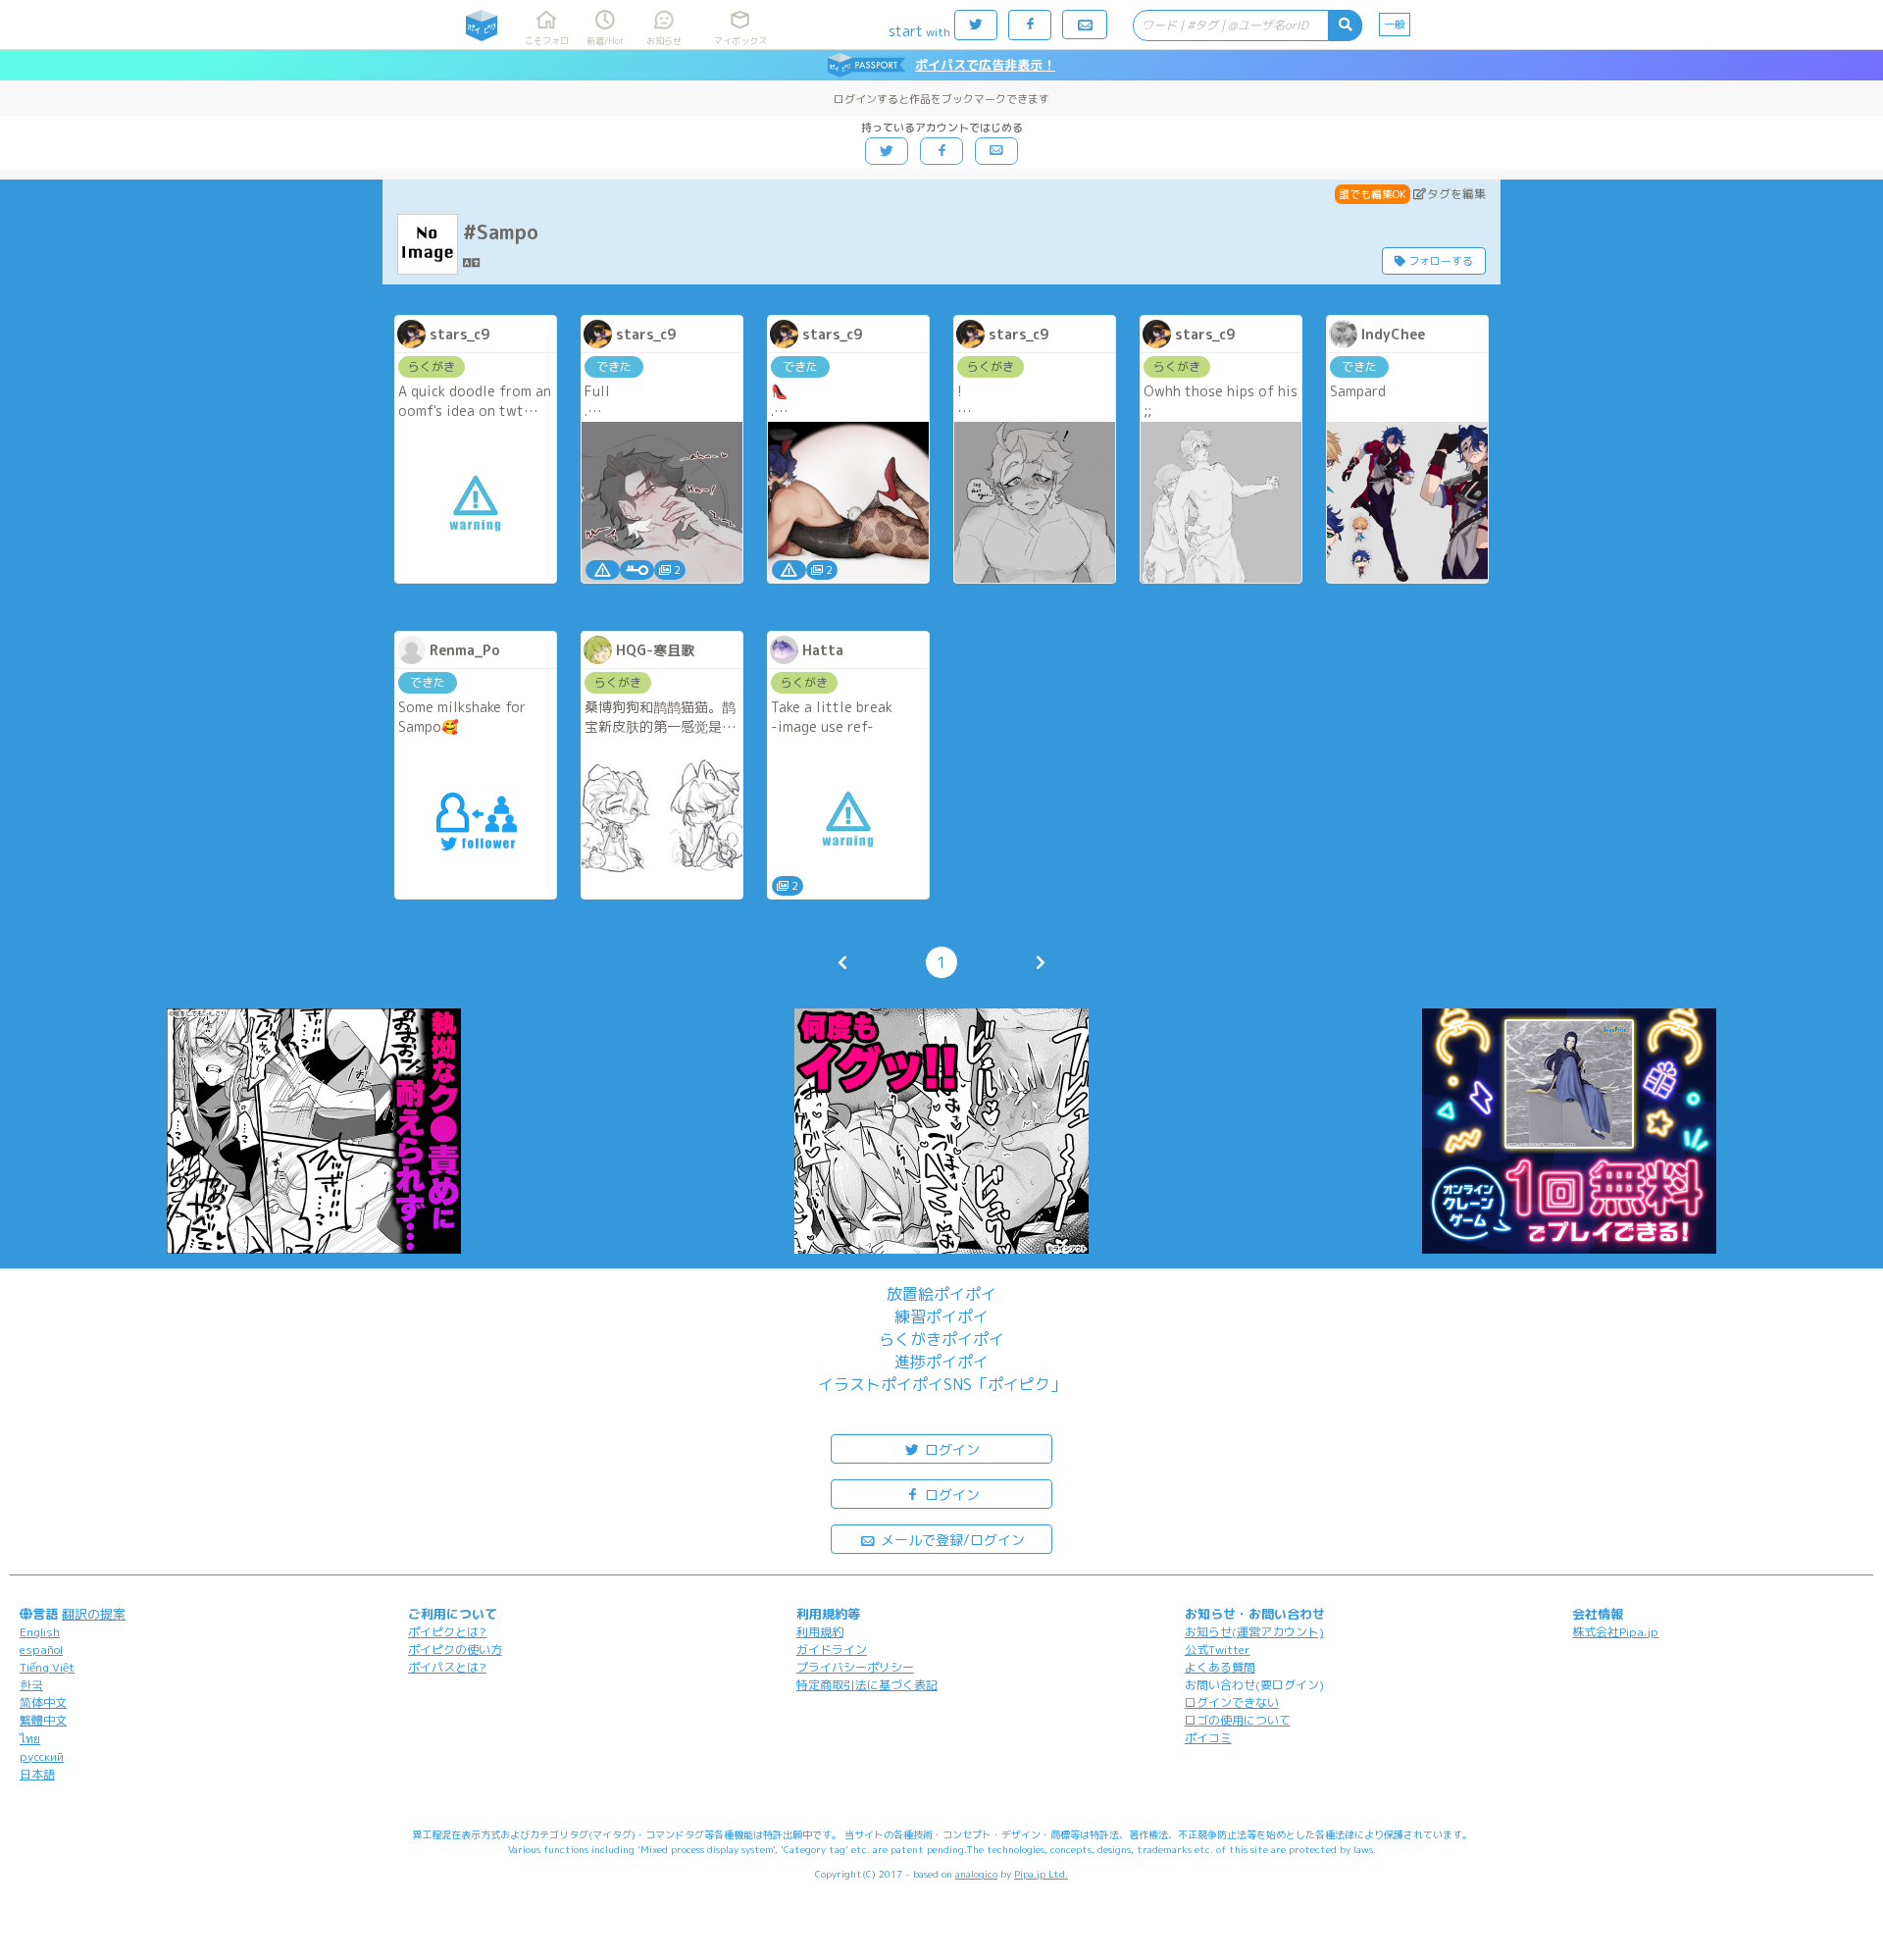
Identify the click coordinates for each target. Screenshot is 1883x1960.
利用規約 (820, 1632)
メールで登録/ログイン (951, 1540)
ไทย (30, 1739)
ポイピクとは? (447, 1632)
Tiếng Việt (47, 1667)
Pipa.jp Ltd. (1041, 1874)
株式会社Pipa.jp (1615, 1632)
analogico (976, 1874)
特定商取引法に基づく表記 (867, 1685)
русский (42, 1756)
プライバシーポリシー (855, 1667)
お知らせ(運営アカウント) (1254, 1632)
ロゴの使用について (1238, 1720)
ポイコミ (1208, 1738)
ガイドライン (832, 1650)
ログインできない (1232, 1702)
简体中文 (43, 1702)
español (41, 1650)
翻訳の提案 (94, 1614)
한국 (31, 1685)
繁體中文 (43, 1720)
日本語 (37, 1774)
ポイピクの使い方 (455, 1650)
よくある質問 (1220, 1667)
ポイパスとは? (447, 1667)
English (40, 1632)
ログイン (950, 1449)
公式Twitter (1218, 1650)
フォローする (1439, 261)
